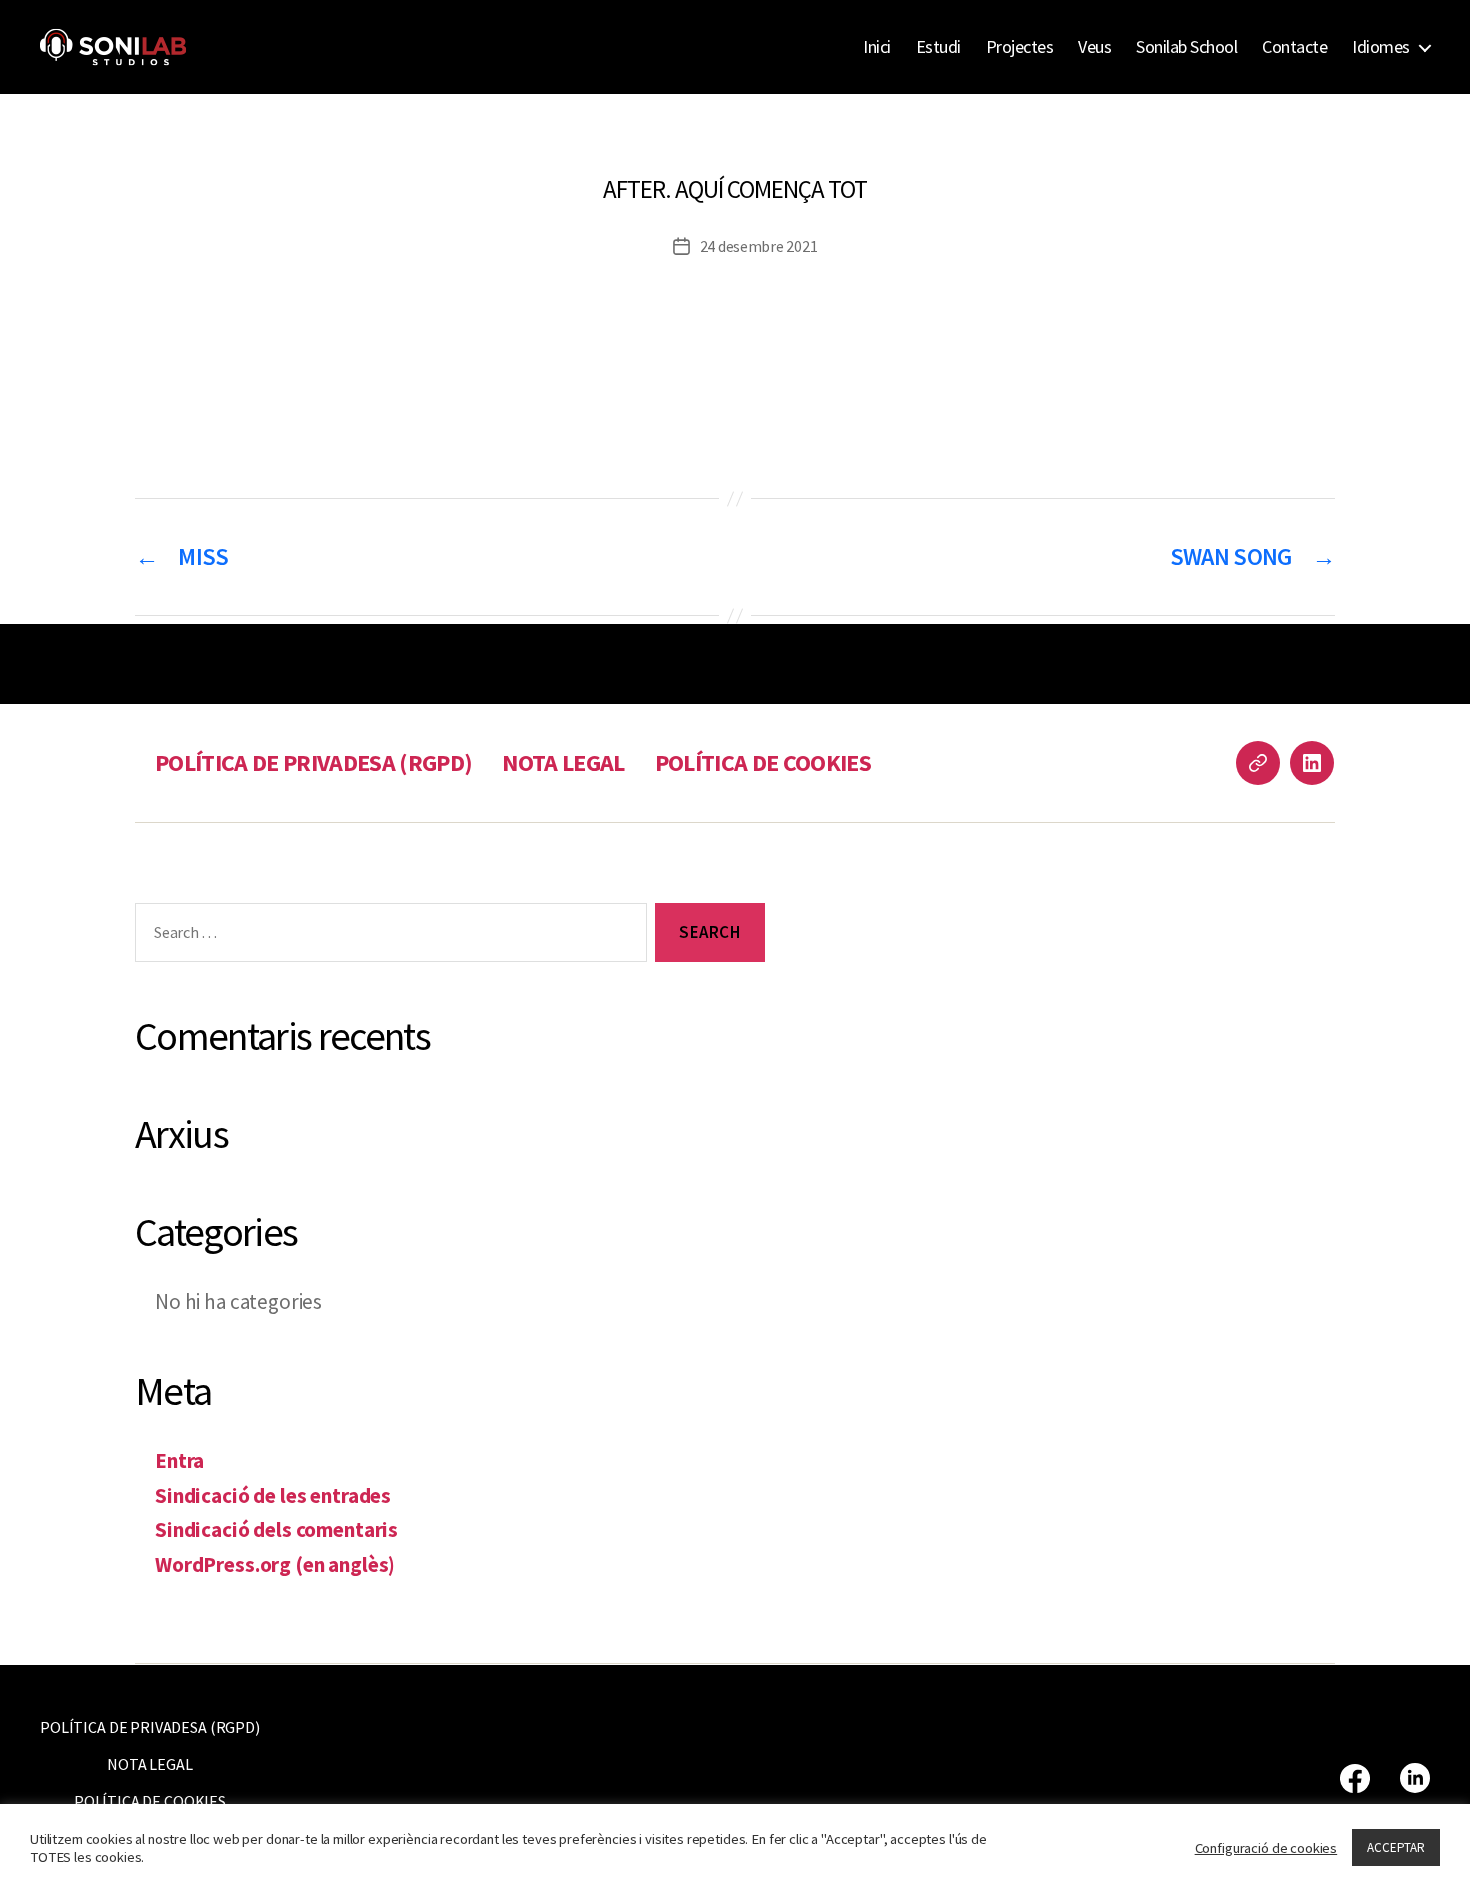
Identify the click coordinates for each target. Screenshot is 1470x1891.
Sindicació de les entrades (273, 1495)
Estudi (938, 47)
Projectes (1020, 47)
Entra (179, 1460)
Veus (1094, 47)
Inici (877, 47)
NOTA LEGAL (563, 762)
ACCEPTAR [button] (1396, 1847)
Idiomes (1381, 47)
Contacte (1294, 47)
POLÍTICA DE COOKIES (763, 762)
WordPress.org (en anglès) (275, 1564)
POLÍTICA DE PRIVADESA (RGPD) (313, 762)
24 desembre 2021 (759, 246)
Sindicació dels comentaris (276, 1529)
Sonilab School (1186, 47)
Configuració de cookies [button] (1266, 1848)
